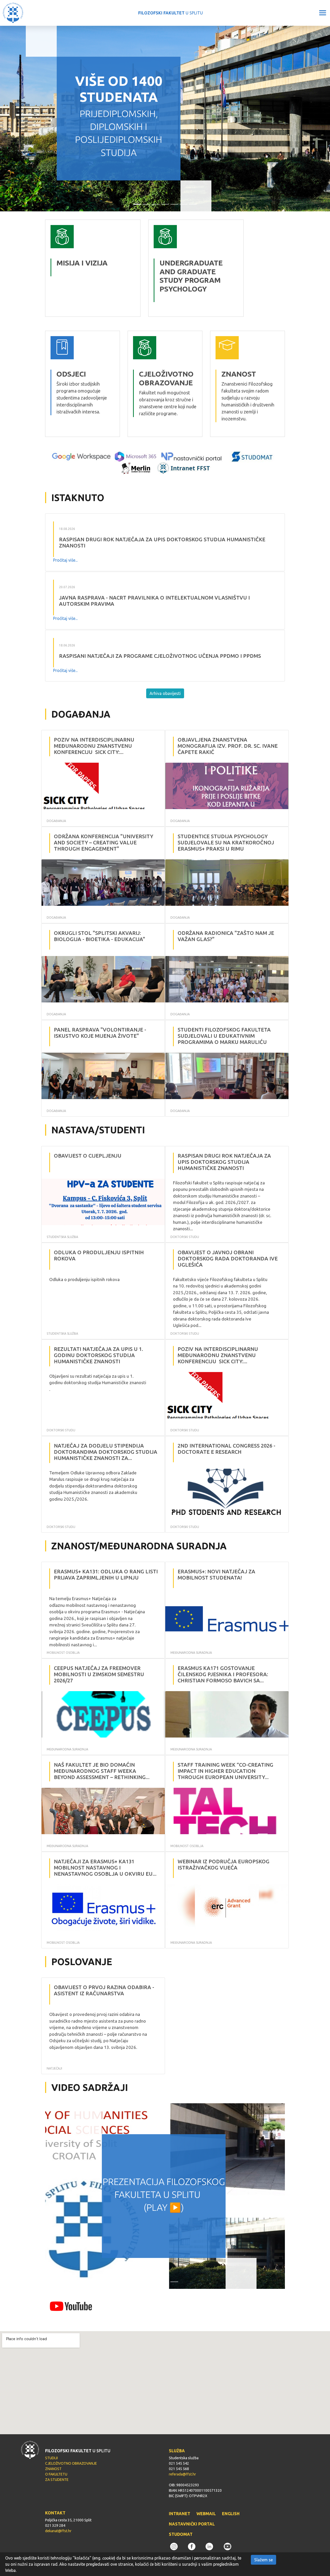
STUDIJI (51, 2458)
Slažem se (263, 2560)
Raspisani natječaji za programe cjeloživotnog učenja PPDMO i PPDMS (160, 656)
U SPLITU (171, 13)
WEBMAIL (206, 2514)
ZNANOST (53, 2469)
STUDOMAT (181, 2534)
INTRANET (180, 2514)
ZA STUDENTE (57, 2480)
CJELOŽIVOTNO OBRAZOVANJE (71, 2463)
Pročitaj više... (65, 560)
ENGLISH (231, 2514)
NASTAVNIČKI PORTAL (192, 2524)
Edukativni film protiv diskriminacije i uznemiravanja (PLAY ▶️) (164, 2195)
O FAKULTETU (56, 2474)
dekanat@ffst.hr (58, 2531)
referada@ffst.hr (182, 2474)
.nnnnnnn (158, 223)
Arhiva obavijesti (165, 693)
